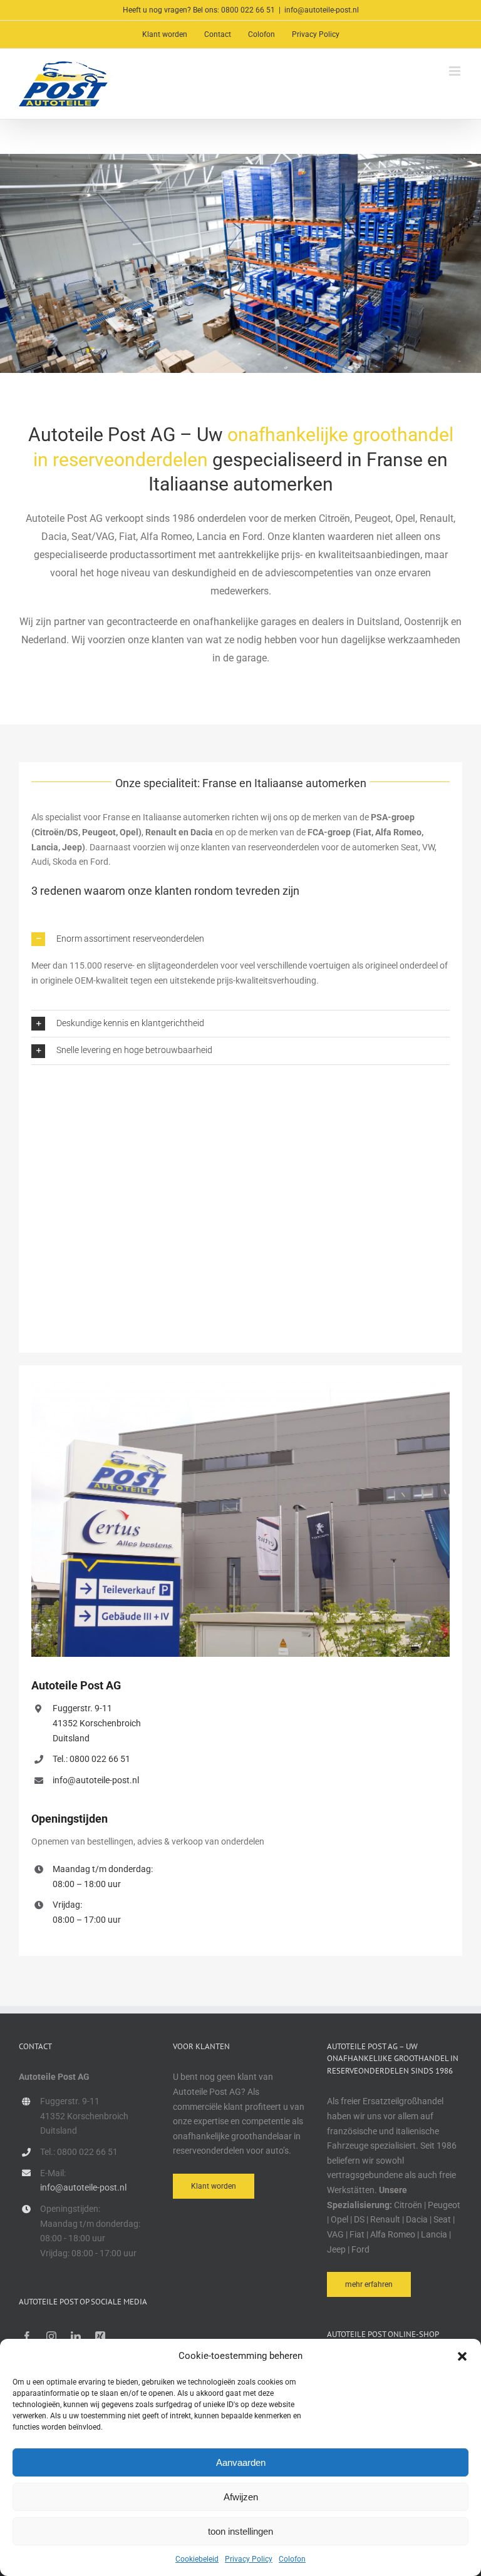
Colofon (292, 2559)
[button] (462, 2356)
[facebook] (27, 2336)
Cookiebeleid (197, 2559)
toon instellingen (240, 2531)
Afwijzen (241, 2497)
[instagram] (51, 2336)
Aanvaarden (241, 2462)
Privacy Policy (249, 2559)
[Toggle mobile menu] (456, 71)
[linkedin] (76, 2336)
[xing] (100, 2336)
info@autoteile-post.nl (322, 10)
